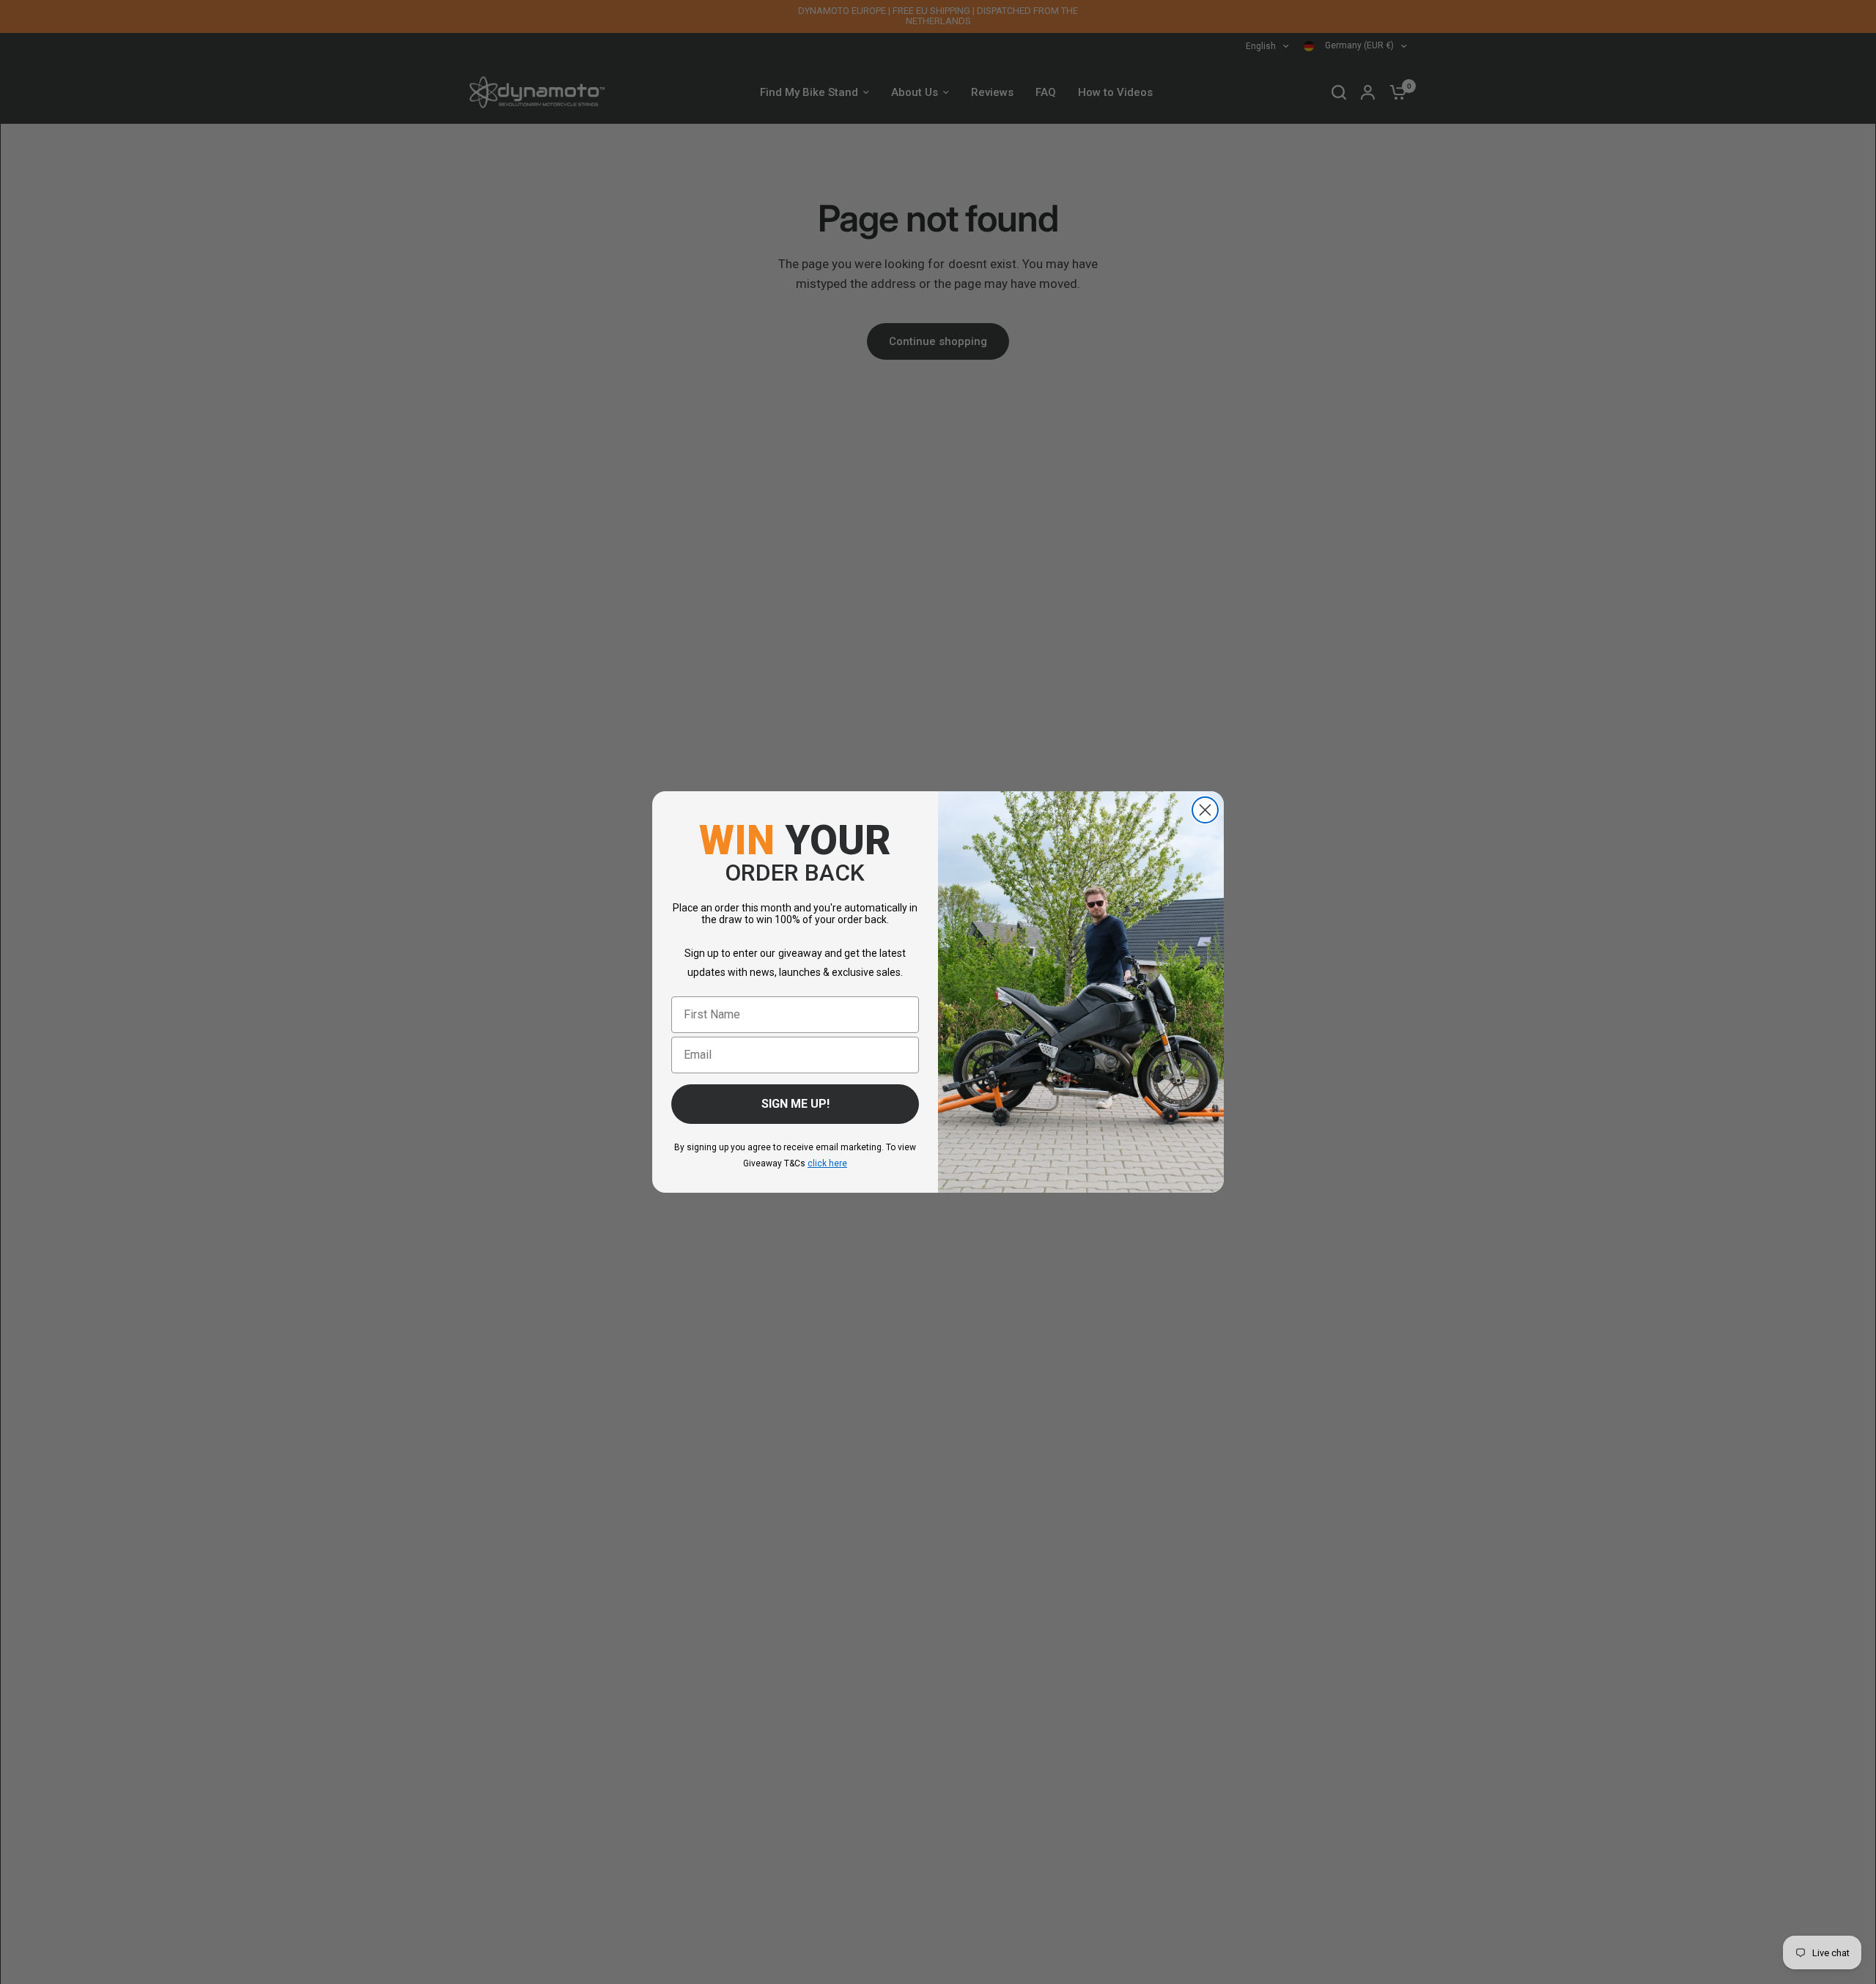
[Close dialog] (1205, 810)
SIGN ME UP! (795, 1104)
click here (827, 1163)
